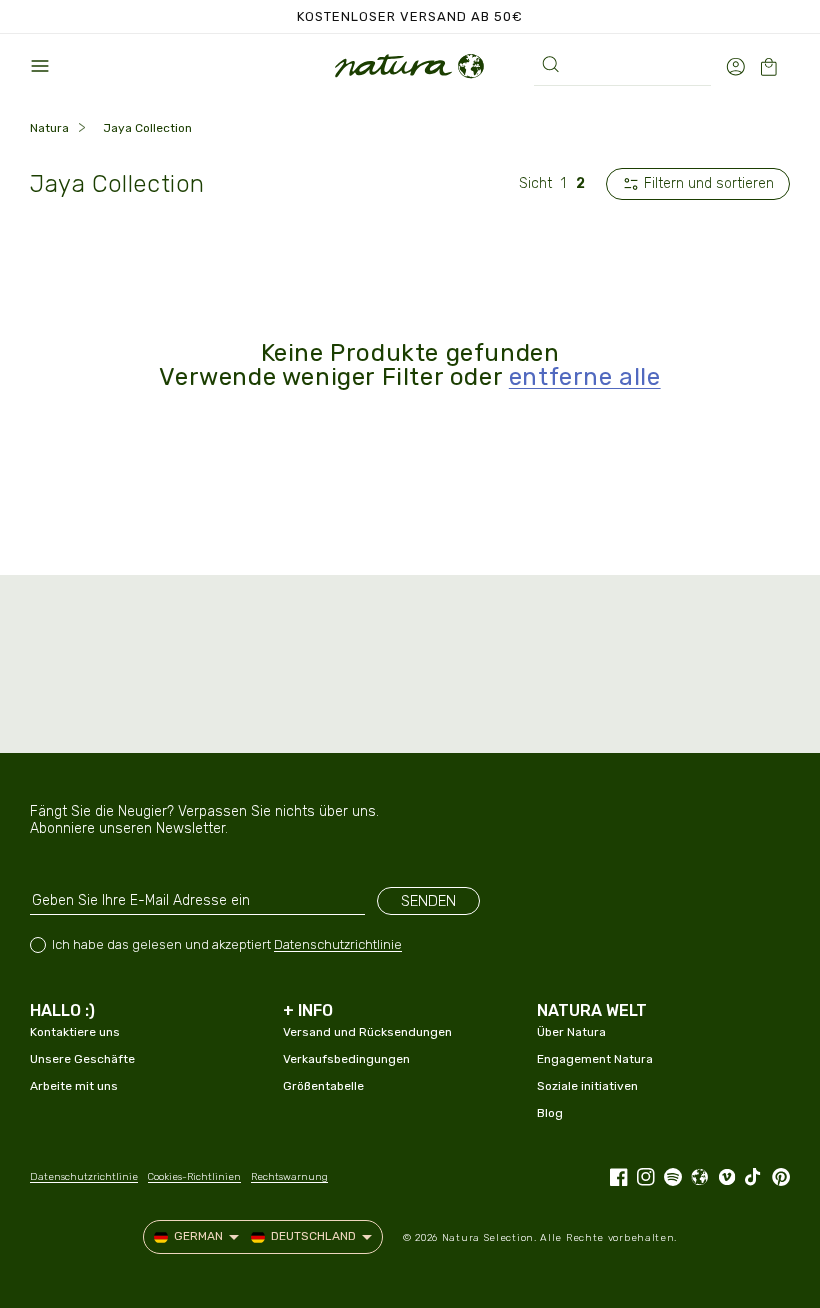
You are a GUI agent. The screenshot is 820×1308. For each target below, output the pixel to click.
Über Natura (571, 1032)
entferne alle (585, 377)
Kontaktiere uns (75, 1032)
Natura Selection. (489, 1238)
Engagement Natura (595, 1059)
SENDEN (428, 901)
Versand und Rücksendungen (367, 1032)
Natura (49, 128)
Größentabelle (323, 1086)
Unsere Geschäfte (82, 1059)
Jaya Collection (147, 128)
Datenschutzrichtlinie (338, 944)
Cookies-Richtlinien (194, 1177)
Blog (550, 1113)
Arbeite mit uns (74, 1086)
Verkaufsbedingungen (346, 1059)
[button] (40, 66)
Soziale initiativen (587, 1086)
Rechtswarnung (289, 1177)
